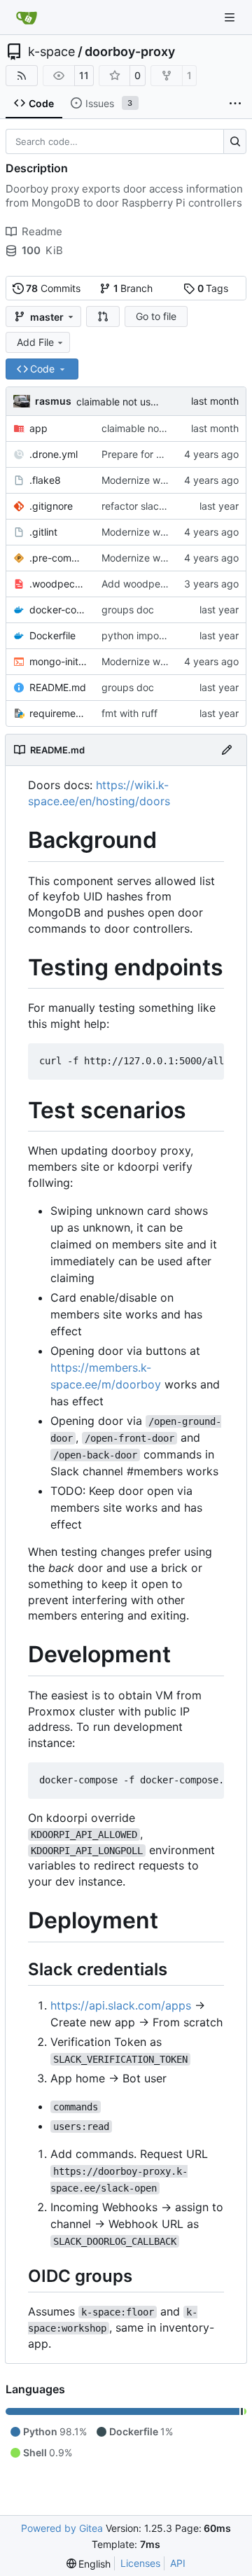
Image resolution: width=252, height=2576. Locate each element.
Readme (42, 231)
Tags (213, 288)
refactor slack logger (149, 506)
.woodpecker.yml (58, 584)
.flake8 (45, 480)
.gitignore (51, 506)
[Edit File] (227, 750)
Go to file (156, 316)
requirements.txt (58, 713)
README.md (58, 687)
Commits (53, 288)
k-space (51, 52)
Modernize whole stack (154, 480)
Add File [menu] (35, 342)
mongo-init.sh (58, 661)
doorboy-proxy (130, 52)
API (178, 2563)
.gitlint (43, 532)
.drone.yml (54, 454)
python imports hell (145, 635)
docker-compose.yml (58, 610)
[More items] (235, 104)
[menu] (89, 2564)
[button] (103, 316)
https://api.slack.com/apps (121, 2005)
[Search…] (235, 141)
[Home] (27, 18)
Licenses (140, 2563)
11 (84, 75)
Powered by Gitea (62, 2528)
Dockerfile (52, 635)
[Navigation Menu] (231, 17)
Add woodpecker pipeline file (168, 584)
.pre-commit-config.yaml (58, 558)
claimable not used (119, 402)
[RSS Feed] (22, 76)
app (38, 428)
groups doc (128, 610)
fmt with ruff (129, 713)
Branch (133, 288)
